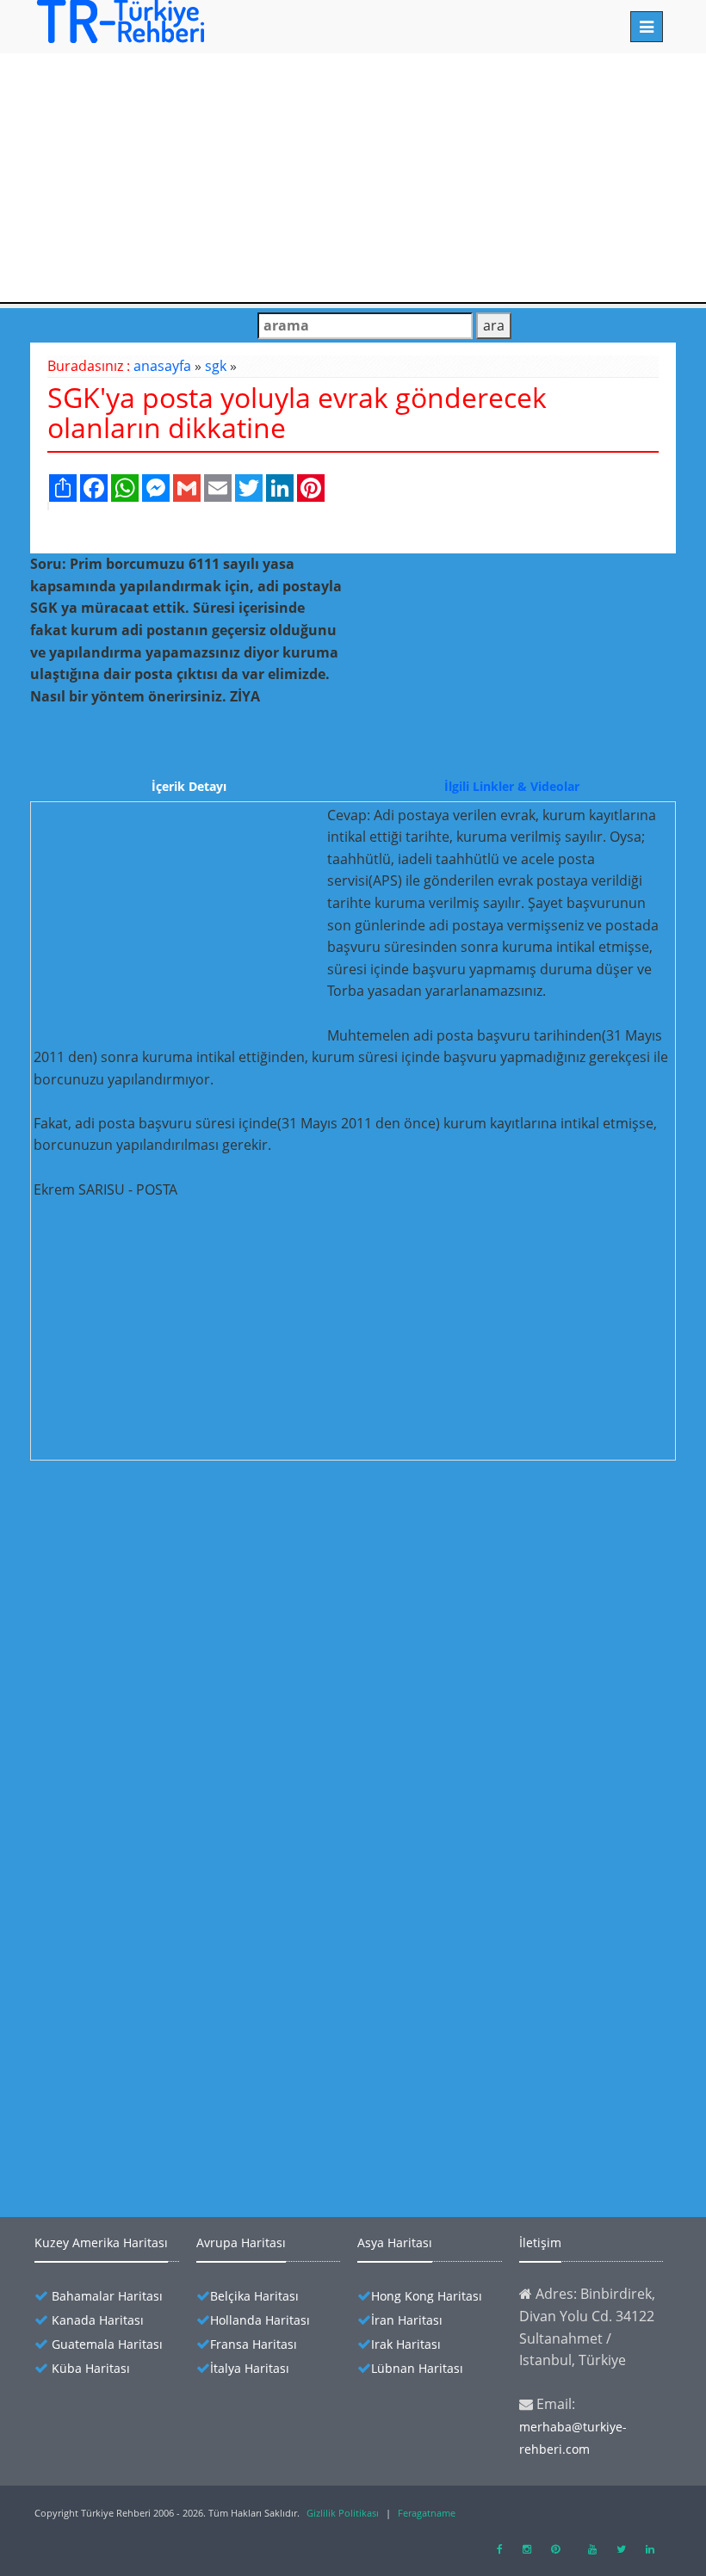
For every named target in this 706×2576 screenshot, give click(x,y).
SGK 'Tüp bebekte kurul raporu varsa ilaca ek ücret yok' (242, 1978)
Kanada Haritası (98, 2320)
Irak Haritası (406, 2344)
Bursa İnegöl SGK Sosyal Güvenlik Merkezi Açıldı (218, 1948)
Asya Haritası (395, 2242)
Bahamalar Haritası (107, 2296)
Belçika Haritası (254, 2296)
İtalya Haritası (250, 2368)
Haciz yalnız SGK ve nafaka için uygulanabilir (207, 1737)
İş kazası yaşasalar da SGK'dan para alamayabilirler (227, 2069)
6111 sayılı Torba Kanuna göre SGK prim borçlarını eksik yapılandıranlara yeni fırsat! (325, 1677)
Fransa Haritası (254, 2344)
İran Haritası (407, 2320)
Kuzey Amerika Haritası (101, 2242)
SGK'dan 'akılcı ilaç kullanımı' (162, 1828)
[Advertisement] (352, 175)
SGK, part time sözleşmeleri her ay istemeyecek (217, 2129)
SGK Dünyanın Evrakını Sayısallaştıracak (194, 1587)
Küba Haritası (91, 2368)
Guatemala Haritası (107, 2344)
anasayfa (162, 366)
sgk (216, 366)
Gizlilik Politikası (343, 2513)
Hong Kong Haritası (427, 2296)
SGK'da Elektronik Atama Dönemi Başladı (198, 1918)
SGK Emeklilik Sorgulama (150, 2008)
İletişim (540, 2242)
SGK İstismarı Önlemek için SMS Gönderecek (208, 1617)
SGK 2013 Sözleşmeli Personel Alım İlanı (194, 1858)
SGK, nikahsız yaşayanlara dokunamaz (189, 2099)
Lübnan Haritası (417, 2368)
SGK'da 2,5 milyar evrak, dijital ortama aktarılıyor (223, 1557)
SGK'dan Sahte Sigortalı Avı (156, 1888)
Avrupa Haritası (241, 2242)
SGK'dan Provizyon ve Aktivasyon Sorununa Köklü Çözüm (248, 1707)
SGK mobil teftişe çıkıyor (149, 1767)
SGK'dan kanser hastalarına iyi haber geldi (201, 1798)
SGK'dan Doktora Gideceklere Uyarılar (189, 1647)
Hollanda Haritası (260, 2320)
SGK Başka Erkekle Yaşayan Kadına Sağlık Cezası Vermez (243, 2039)
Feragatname (427, 2513)
